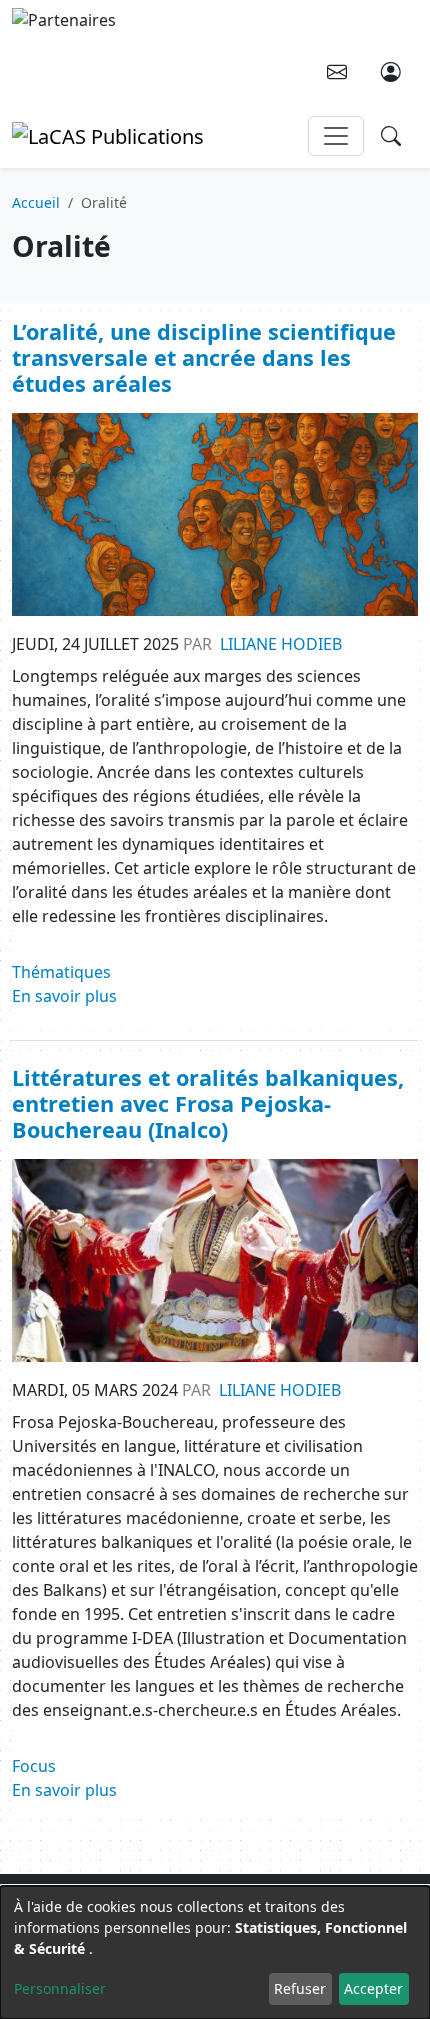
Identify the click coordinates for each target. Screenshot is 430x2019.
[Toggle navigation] (336, 136)
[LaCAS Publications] (108, 134)
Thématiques (61, 972)
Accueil (36, 202)
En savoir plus (64, 996)
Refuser (300, 1988)
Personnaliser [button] (60, 1988)
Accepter (373, 1988)
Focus (34, 1766)
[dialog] (215, 1952)
